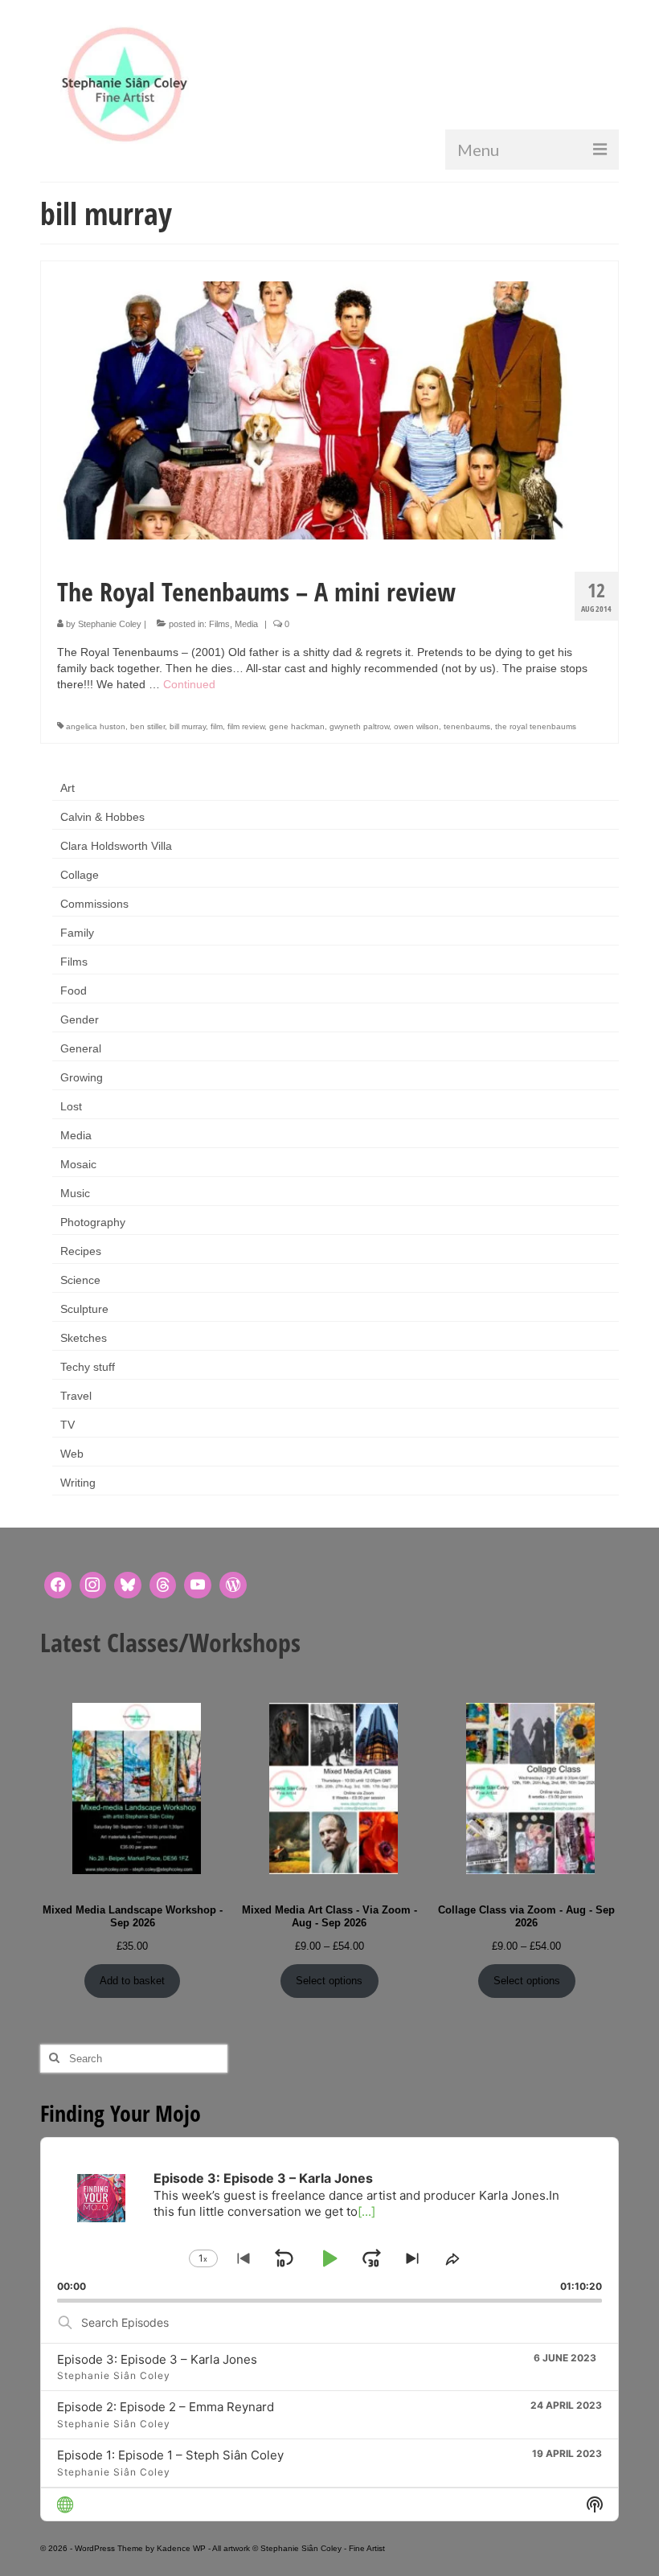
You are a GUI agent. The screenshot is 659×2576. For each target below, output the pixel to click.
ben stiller (147, 726)
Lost (71, 1106)
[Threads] (163, 1585)
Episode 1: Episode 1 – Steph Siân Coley (170, 2455)
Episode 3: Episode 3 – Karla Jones (157, 2359)
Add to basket (132, 1981)
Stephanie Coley (110, 624)
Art (68, 788)
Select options (329, 1981)
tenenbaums (467, 726)
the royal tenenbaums (536, 726)
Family (77, 933)
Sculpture (84, 1309)
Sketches (84, 1338)
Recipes (81, 1251)
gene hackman (297, 726)
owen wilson (416, 726)
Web (72, 1454)
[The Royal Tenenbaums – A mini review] (329, 409)
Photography (93, 1222)
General (81, 1048)
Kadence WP (181, 2548)
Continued (189, 684)
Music (75, 1193)
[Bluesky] (128, 1585)
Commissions (94, 904)
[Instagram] (93, 1585)
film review (246, 726)
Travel (76, 1396)
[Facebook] (58, 1585)
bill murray (188, 726)
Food (74, 991)
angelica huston (96, 726)
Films (219, 624)
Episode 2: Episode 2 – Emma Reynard (166, 2407)
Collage (80, 875)
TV (68, 1425)
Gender (80, 1019)
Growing (82, 1077)
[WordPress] (233, 1585)
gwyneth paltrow (359, 726)
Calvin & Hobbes (102, 817)
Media (246, 624)
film (217, 726)
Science (80, 1280)
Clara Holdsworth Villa (116, 846)
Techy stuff (88, 1367)
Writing (78, 1483)
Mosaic (78, 1164)
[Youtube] (198, 1585)
